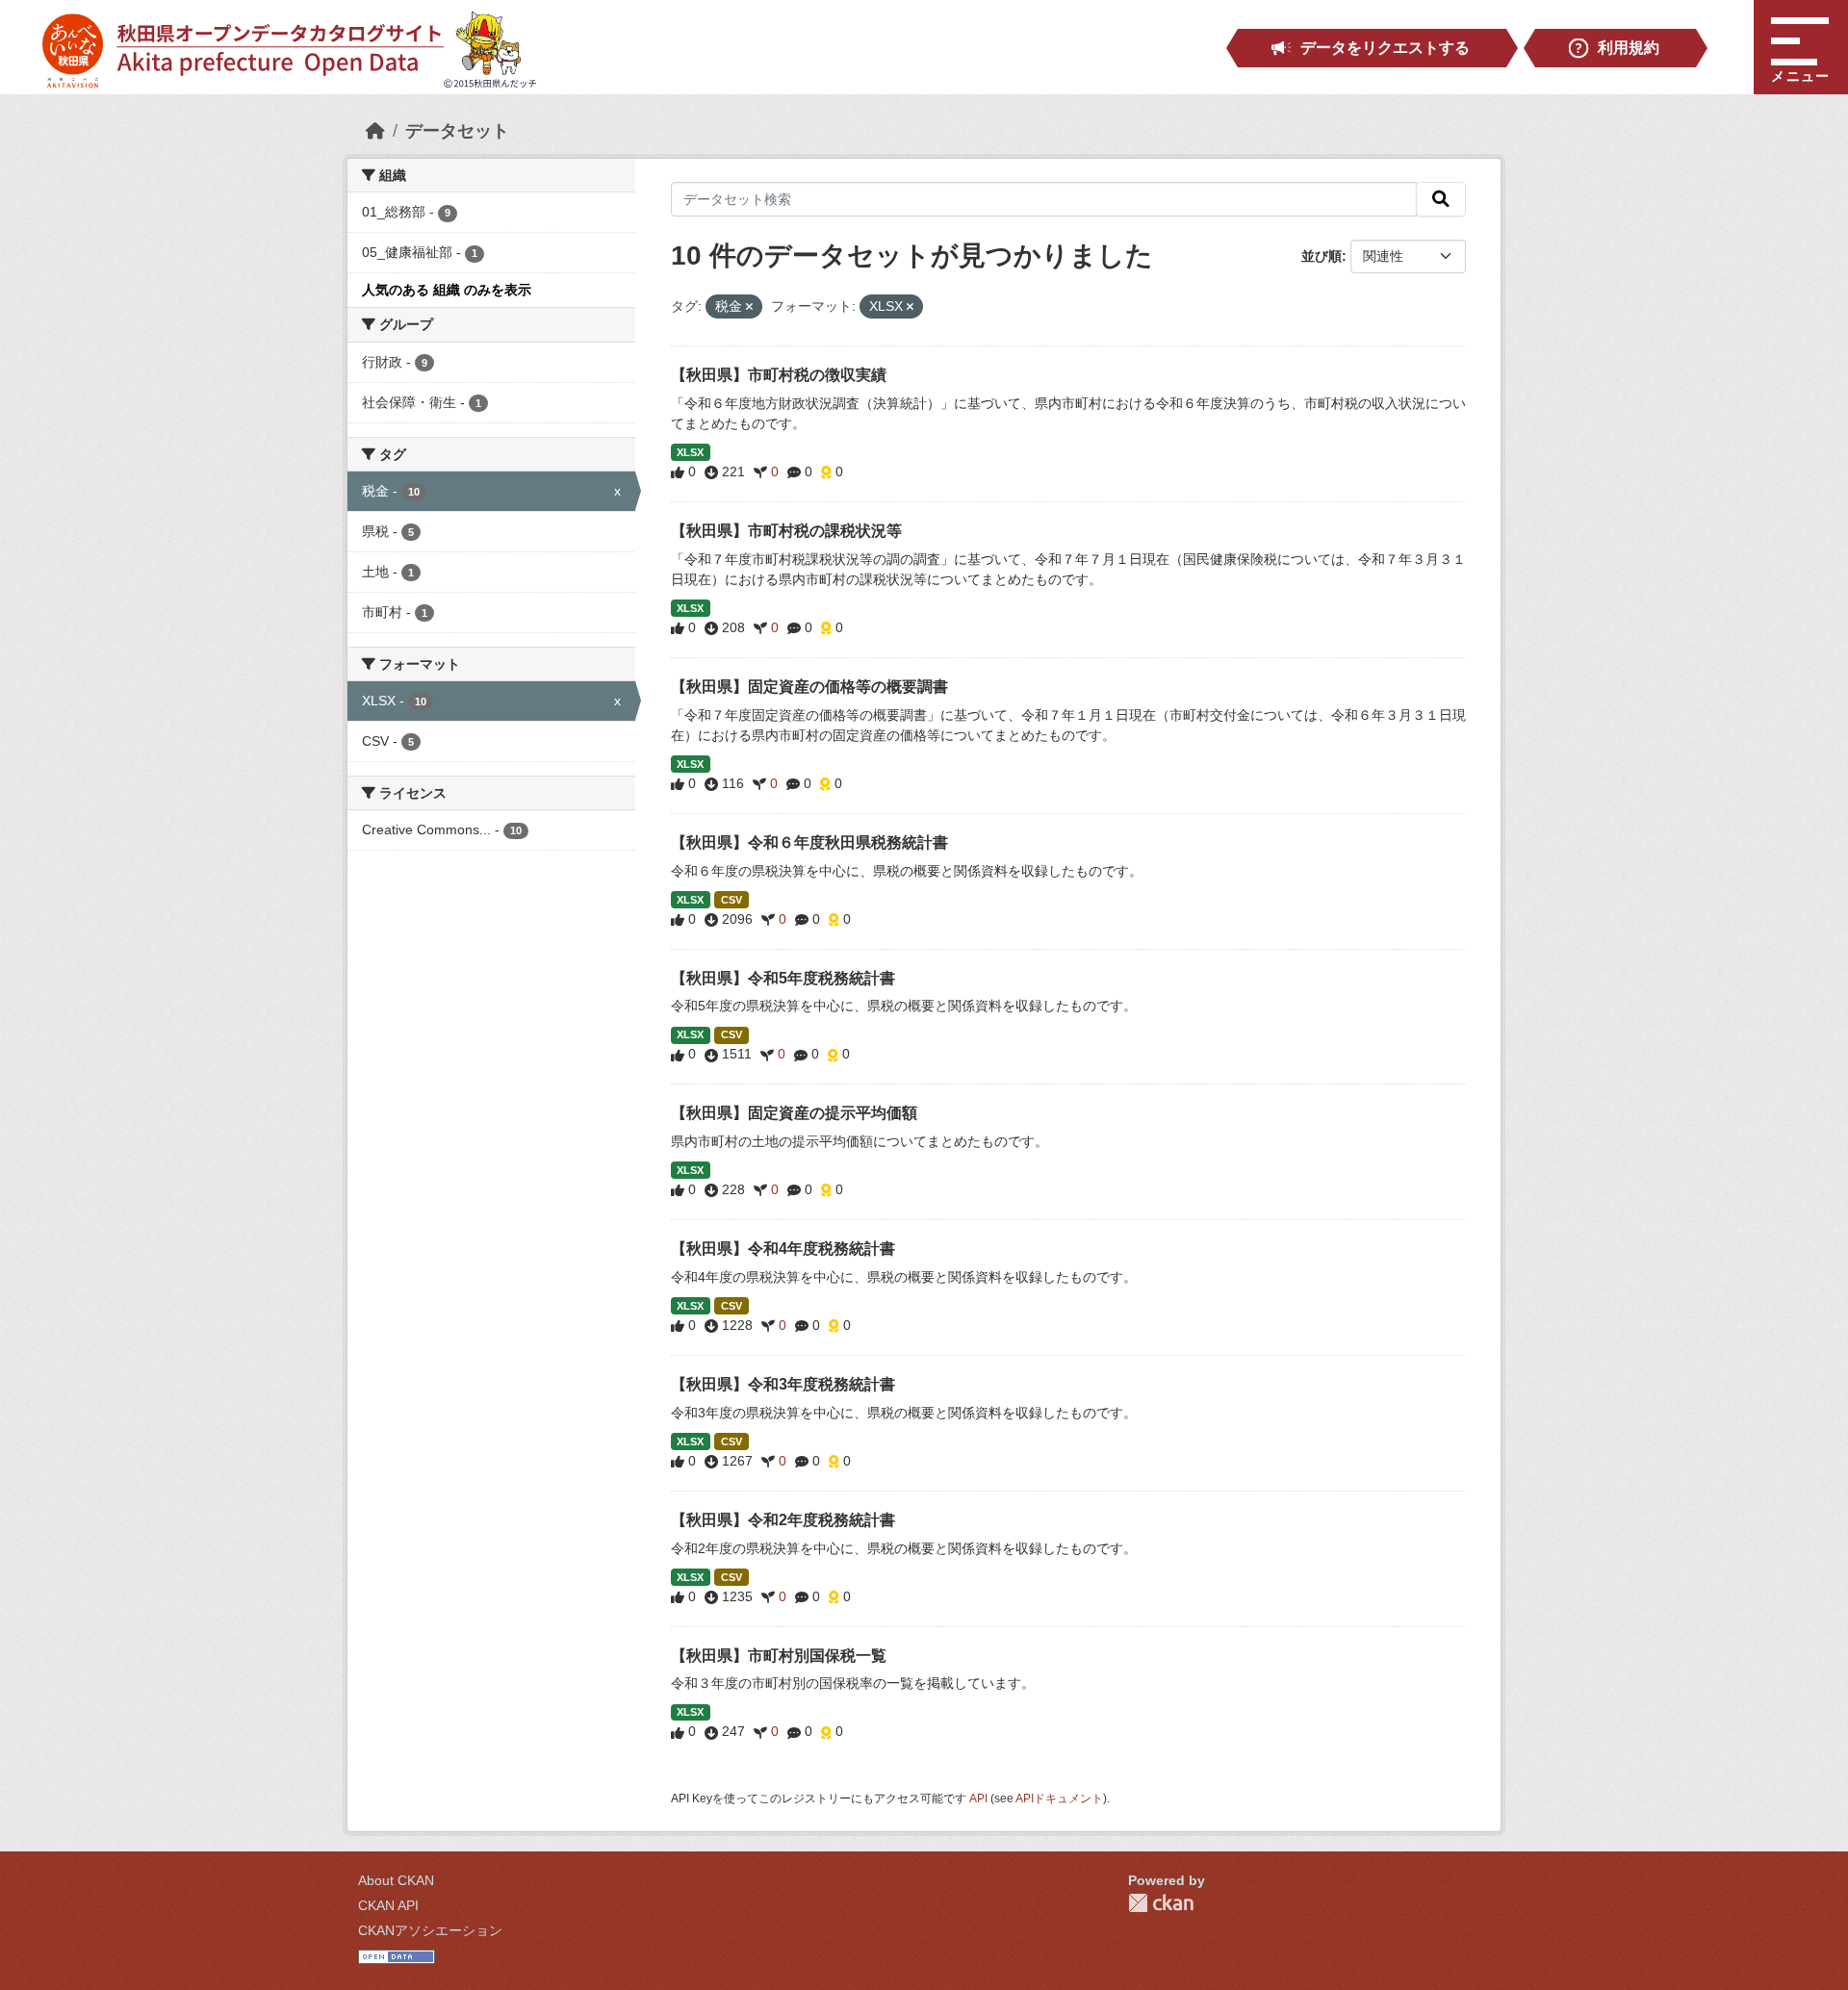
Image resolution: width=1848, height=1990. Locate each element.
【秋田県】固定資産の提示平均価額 (794, 1113)
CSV (731, 900)
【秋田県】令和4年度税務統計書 (783, 1249)
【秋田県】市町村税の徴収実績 (779, 375)
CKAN (1161, 1903)
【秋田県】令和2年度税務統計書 (783, 1520)
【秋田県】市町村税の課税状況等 (786, 531)
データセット (457, 131)
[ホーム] (375, 131)
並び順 (1322, 256)
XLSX (690, 452)
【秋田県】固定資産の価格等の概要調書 (809, 687)
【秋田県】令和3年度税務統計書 (783, 1384)
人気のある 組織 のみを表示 (447, 290)
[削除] (749, 307)
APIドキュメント (1059, 1799)
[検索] (1441, 199)
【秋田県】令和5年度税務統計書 (783, 978)
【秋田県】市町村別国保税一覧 (779, 1656)
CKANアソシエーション (430, 1930)
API (978, 1799)
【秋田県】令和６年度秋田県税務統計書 (809, 842)
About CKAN (396, 1880)
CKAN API (388, 1905)
